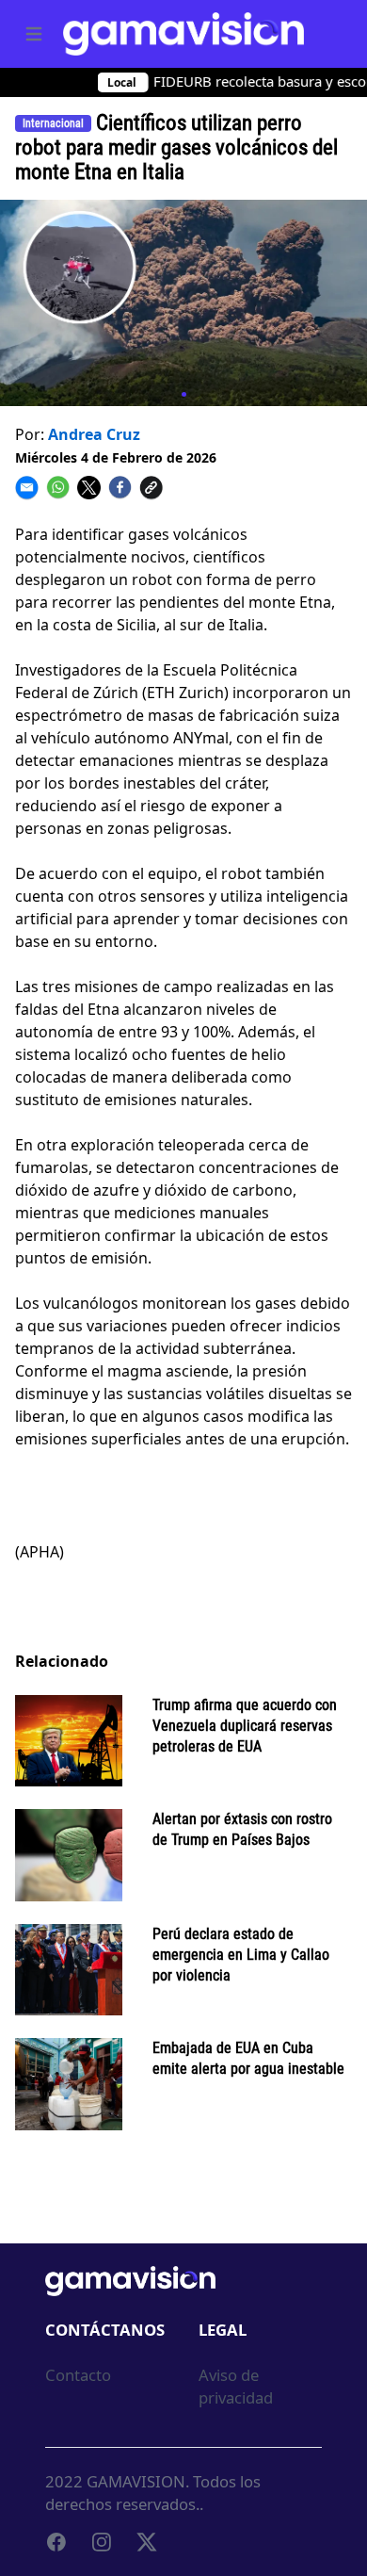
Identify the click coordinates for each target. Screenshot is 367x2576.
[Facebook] (56, 2542)
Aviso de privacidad (236, 2386)
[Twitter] (147, 2542)
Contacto (78, 2375)
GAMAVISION (136, 2481)
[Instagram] (102, 2542)
